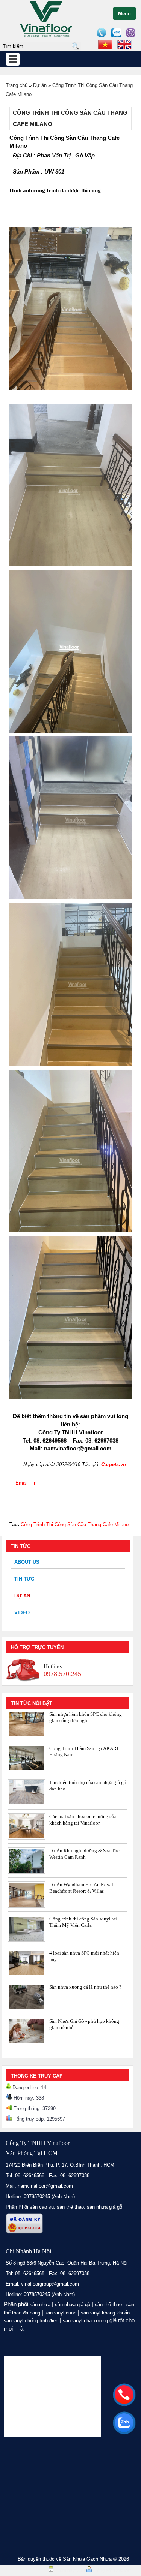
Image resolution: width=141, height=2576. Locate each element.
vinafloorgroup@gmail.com (50, 2284)
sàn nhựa (40, 2304)
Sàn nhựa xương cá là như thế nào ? (85, 1987)
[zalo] (124, 2423)
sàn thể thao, (71, 2207)
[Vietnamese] (105, 45)
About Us (27, 1562)
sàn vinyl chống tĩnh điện (31, 2321)
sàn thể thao (108, 2304)
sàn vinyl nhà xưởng (85, 2321)
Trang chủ (17, 85)
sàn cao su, (42, 2207)
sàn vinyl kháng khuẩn (105, 2313)
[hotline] (124, 2395)
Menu (124, 14)
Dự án (40, 85)
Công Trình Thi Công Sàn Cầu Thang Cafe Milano (75, 1524)
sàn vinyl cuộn (61, 2313)
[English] (124, 45)
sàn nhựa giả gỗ (105, 2207)
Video (22, 1613)
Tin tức (24, 1579)
